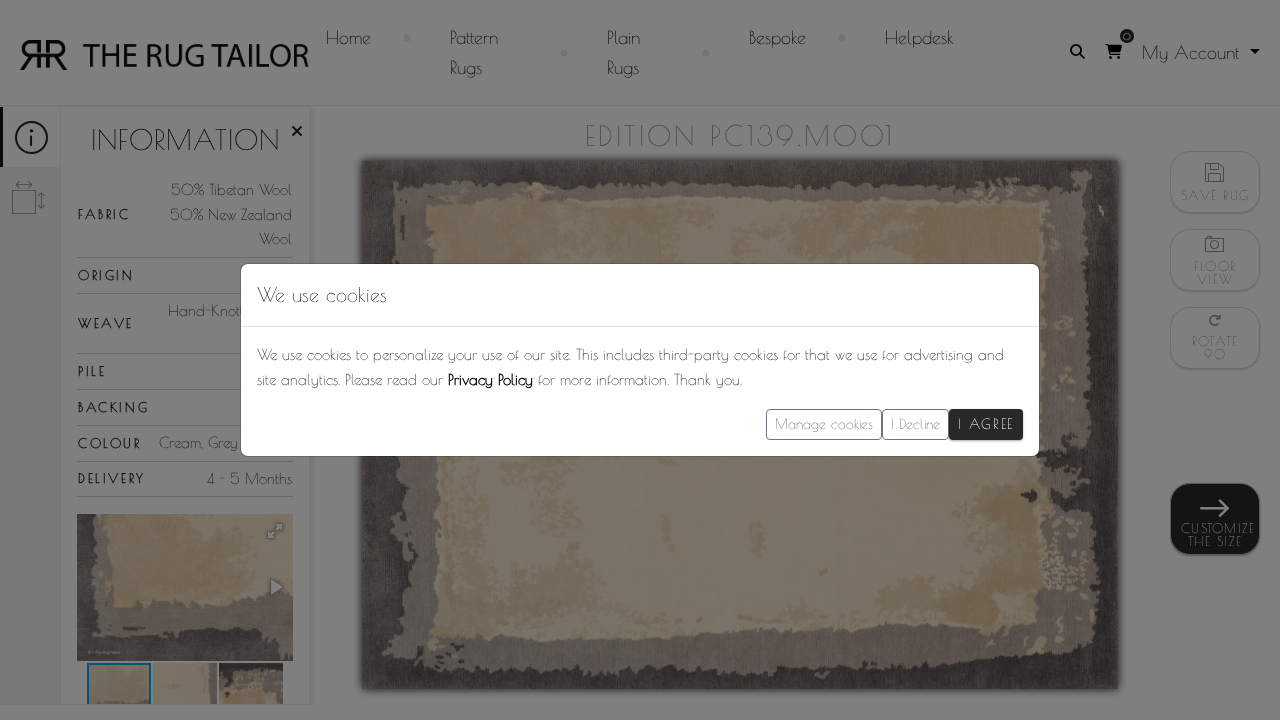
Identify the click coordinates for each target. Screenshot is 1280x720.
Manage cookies (824, 424)
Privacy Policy (490, 379)
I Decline (915, 424)
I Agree (986, 424)
